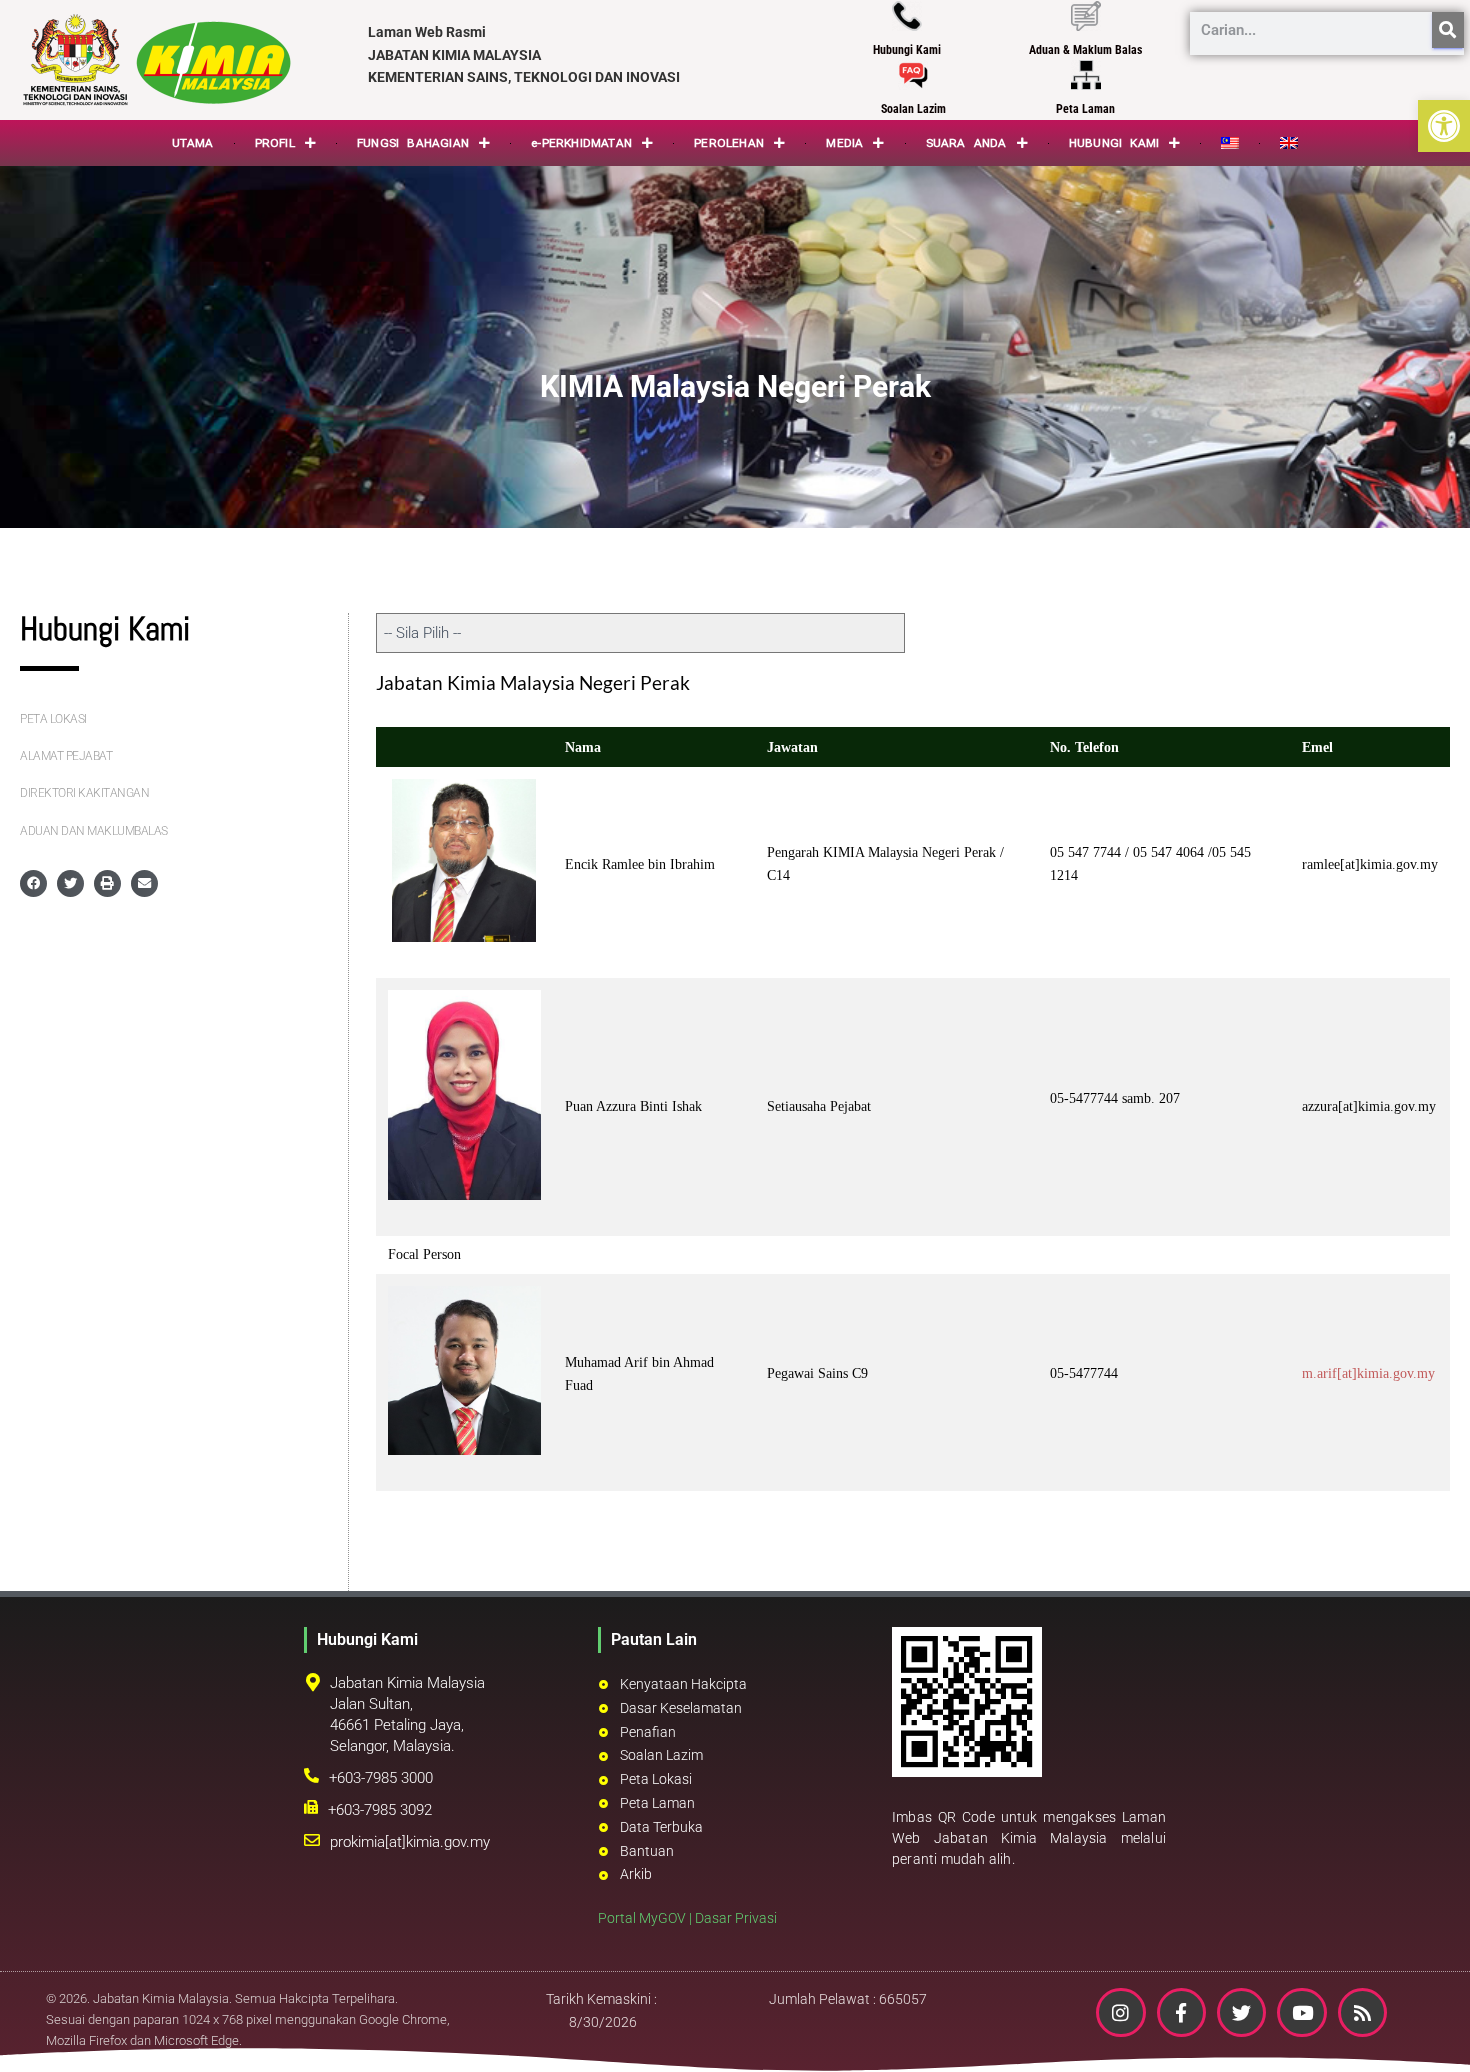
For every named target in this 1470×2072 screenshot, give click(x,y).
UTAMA (193, 143)
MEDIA (844, 143)
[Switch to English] (1289, 143)
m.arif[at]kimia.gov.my (1368, 1373)
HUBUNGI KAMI (1114, 143)
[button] (1444, 126)
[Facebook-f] (1181, 2012)
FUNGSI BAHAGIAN (413, 143)
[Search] (1448, 30)
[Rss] (1362, 2012)
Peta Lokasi (53, 719)
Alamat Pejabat (66, 756)
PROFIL (275, 143)
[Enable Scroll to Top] (1430, 2032)
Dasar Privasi (736, 1918)
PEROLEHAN (729, 143)
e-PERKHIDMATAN (581, 143)
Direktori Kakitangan (84, 793)
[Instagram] (1120, 2012)
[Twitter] (1241, 2012)
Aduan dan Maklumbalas (94, 831)
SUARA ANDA (966, 143)
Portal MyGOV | (646, 1918)
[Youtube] (1301, 2012)
